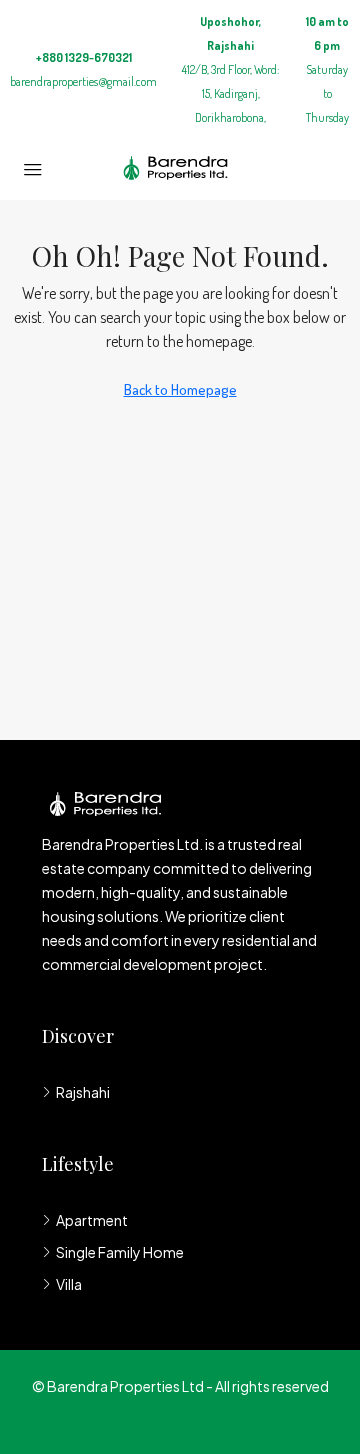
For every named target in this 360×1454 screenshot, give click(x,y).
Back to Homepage (180, 389)
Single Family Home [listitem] (120, 1252)
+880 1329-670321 (84, 57)
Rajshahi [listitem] (83, 1092)
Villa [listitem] (69, 1284)
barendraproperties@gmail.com (83, 81)
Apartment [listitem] (92, 1220)
